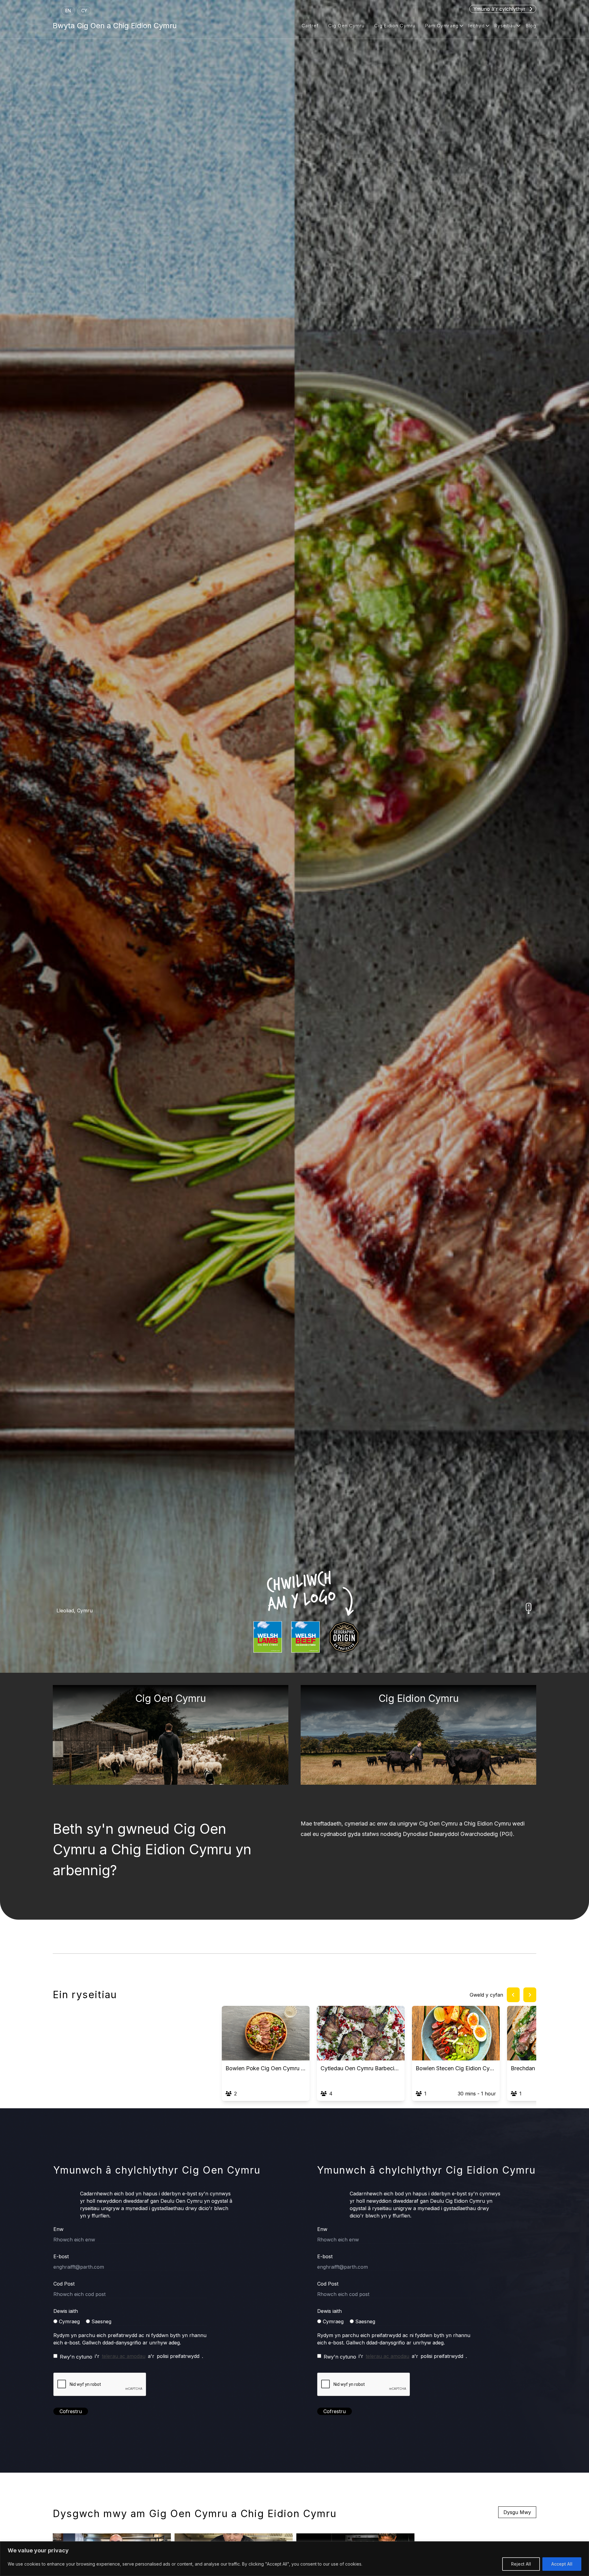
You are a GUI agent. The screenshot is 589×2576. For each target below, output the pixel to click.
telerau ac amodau (124, 2356)
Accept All (562, 2564)
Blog (531, 26)
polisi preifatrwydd (178, 2356)
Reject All (521, 2564)
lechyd (477, 26)
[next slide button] (530, 1995)
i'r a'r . (131, 2356)
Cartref (310, 26)
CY (84, 11)
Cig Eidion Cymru (395, 26)
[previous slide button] (513, 1995)
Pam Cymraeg (442, 26)
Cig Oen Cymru (346, 26)
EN (68, 11)
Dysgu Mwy (517, 2512)
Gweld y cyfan (486, 1995)
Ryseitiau (505, 26)
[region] (294, 2559)
